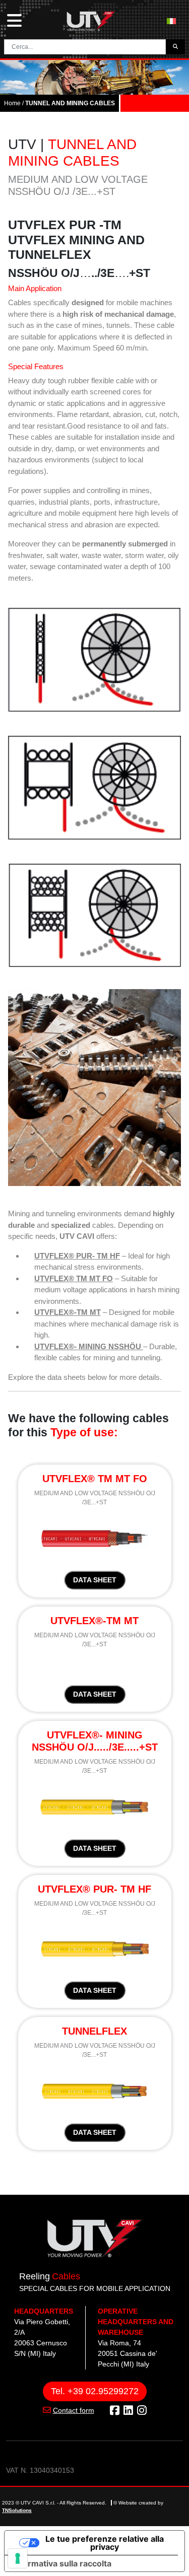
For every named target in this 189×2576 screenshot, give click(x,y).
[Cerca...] (175, 47)
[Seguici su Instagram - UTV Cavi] (142, 2411)
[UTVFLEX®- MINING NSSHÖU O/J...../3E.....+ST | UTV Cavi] (94, 1806)
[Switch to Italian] (171, 21)
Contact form (74, 2410)
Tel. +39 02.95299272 (95, 2391)
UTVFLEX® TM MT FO (74, 1278)
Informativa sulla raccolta (62, 2563)
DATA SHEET (95, 1580)
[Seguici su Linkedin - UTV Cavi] (128, 2411)
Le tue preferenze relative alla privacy (105, 2543)
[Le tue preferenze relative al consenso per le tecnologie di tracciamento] (18, 2558)
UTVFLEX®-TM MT (68, 1312)
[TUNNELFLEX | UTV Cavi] (94, 2090)
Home (12, 103)
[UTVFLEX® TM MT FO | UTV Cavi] (95, 1538)
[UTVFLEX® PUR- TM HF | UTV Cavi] (94, 1948)
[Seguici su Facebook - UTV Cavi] (115, 2411)
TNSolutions (17, 2510)
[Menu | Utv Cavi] (14, 21)
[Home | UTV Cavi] (91, 21)
